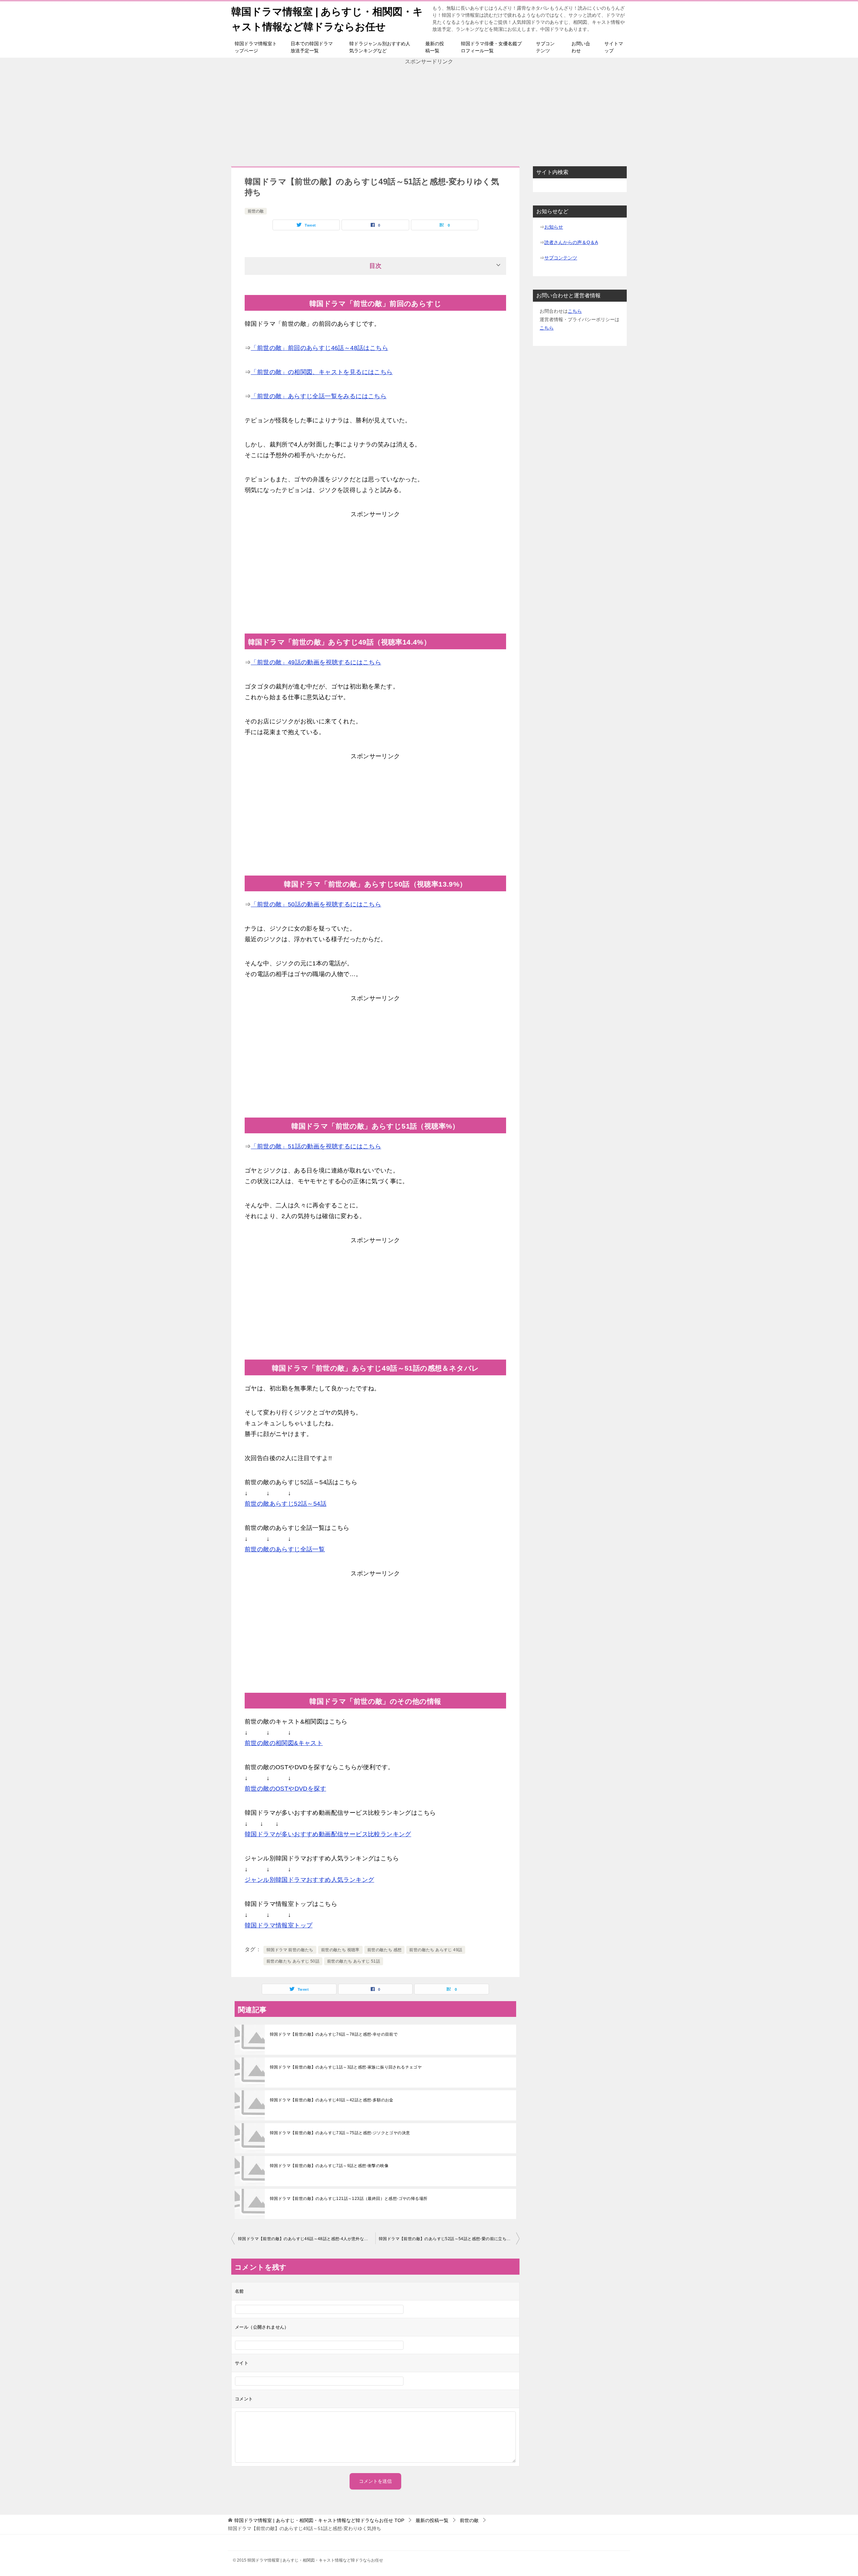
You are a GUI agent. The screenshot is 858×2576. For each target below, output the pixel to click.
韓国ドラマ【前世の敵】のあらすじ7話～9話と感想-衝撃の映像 (329, 2166)
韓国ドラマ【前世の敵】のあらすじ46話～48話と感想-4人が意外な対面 (305, 2239)
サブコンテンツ (545, 47)
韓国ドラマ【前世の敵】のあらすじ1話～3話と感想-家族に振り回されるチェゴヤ (346, 2067)
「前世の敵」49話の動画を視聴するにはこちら (316, 662)
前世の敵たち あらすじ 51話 (354, 1961)
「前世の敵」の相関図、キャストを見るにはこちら (322, 372)
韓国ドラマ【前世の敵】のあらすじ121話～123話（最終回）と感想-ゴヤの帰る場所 (349, 2199)
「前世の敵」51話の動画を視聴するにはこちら (316, 1146)
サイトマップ (614, 47)
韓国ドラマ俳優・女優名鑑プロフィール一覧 (491, 47)
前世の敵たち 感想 (385, 1950)
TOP (319, 2520)
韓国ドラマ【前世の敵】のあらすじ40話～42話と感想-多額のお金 (332, 2100)
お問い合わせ (581, 47)
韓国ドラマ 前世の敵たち (290, 1950)
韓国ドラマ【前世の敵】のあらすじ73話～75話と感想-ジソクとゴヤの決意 (340, 2133)
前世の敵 (256, 211)
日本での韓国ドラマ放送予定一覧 (312, 47)
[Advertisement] (429, 113)
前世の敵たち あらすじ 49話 (436, 1950)
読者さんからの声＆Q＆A (571, 242)
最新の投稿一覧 (435, 47)
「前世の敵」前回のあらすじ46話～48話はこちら (319, 348)
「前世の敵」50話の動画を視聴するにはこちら (316, 904)
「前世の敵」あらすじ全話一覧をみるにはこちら (319, 396)
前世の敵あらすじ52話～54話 (286, 1504)
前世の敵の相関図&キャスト (284, 1743)
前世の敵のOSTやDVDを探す (285, 1789)
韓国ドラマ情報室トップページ (256, 47)
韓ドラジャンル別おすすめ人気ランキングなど (380, 47)
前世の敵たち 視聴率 (340, 1950)
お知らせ (554, 227)
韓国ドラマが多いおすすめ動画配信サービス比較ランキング (328, 1834)
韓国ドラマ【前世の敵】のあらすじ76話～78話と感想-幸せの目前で (334, 2034)
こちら (575, 311)
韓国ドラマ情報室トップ (279, 1925)
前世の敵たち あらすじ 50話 (293, 1961)
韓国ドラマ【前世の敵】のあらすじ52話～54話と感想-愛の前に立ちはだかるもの (449, 2239)
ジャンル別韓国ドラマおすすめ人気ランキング (309, 1880)
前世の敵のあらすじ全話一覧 (285, 1549)
